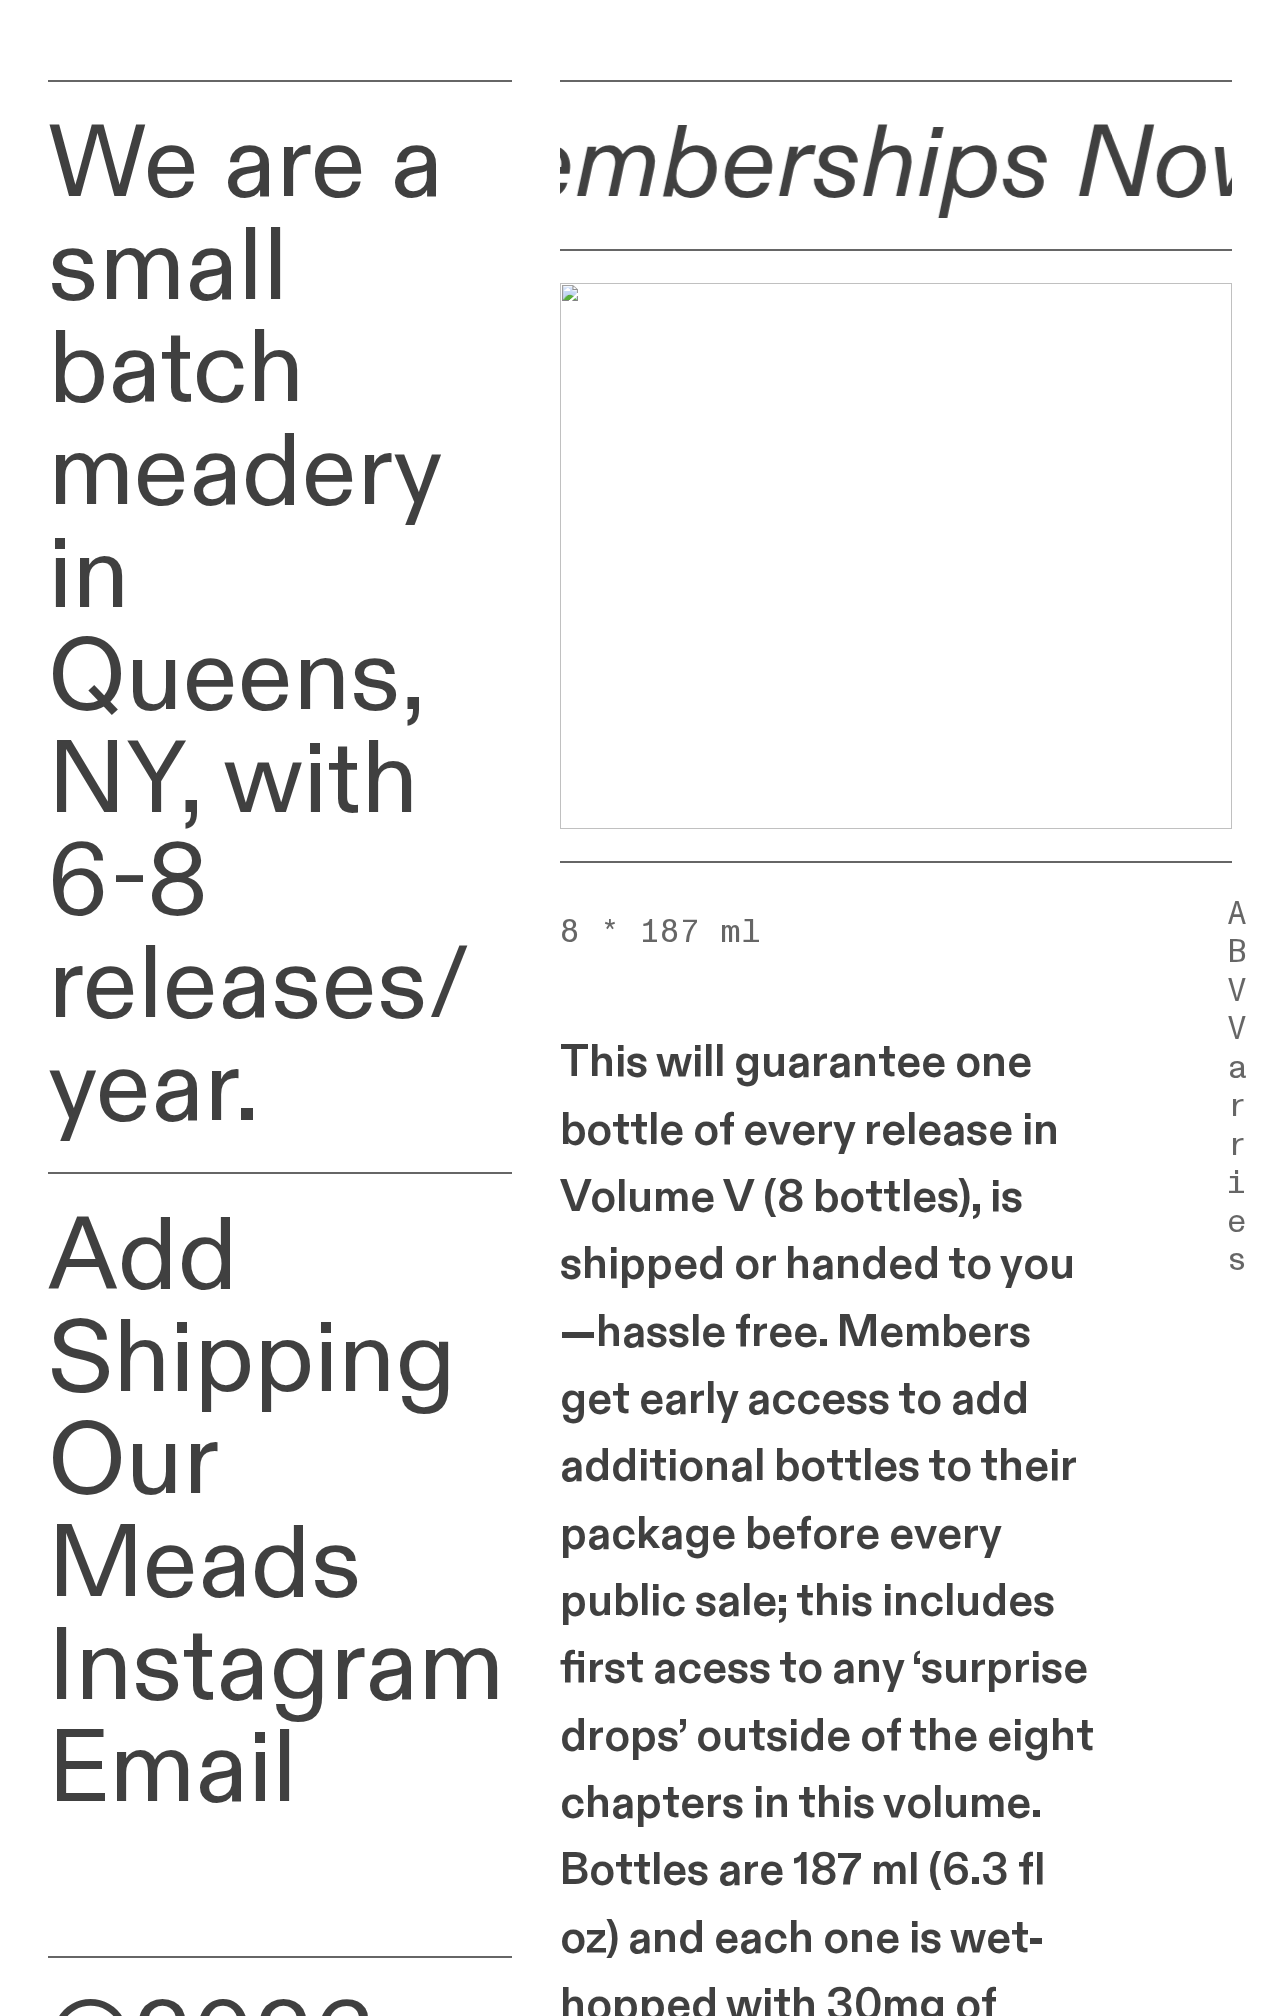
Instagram (276, 1668)
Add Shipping (252, 1308)
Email (172, 1770)
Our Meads (205, 1513)
